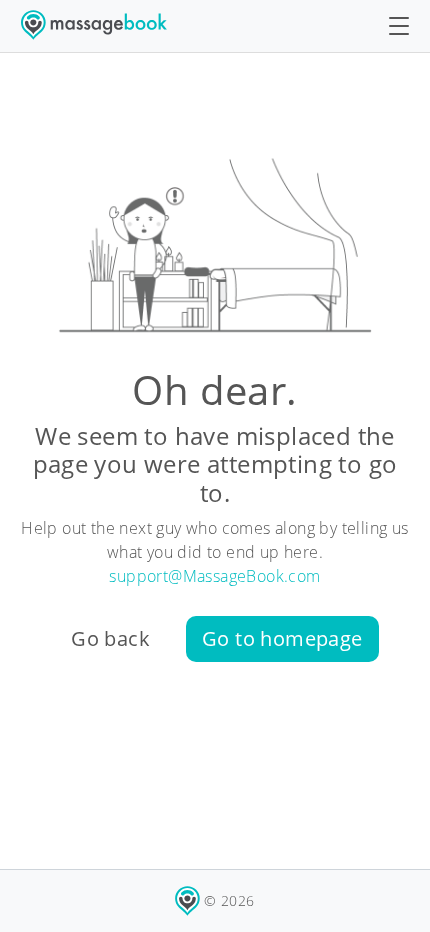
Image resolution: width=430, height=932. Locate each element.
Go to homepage (282, 638)
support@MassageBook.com (214, 576)
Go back (110, 638)
